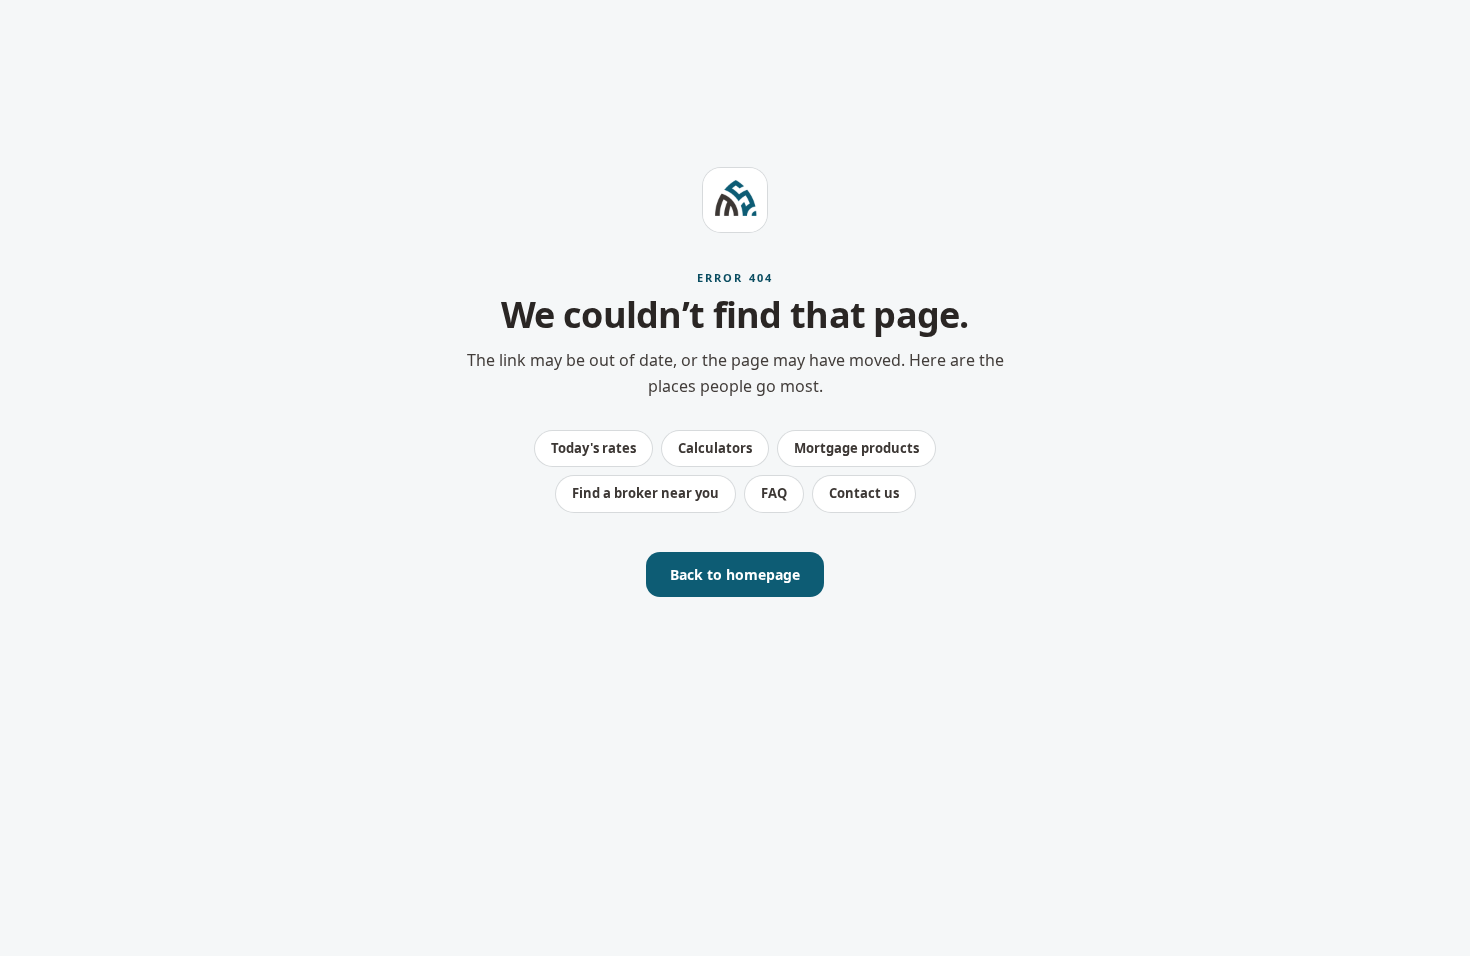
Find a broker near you (645, 493)
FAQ (774, 493)
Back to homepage (735, 574)
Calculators (715, 448)
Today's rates (593, 448)
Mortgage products (856, 448)
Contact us (864, 493)
